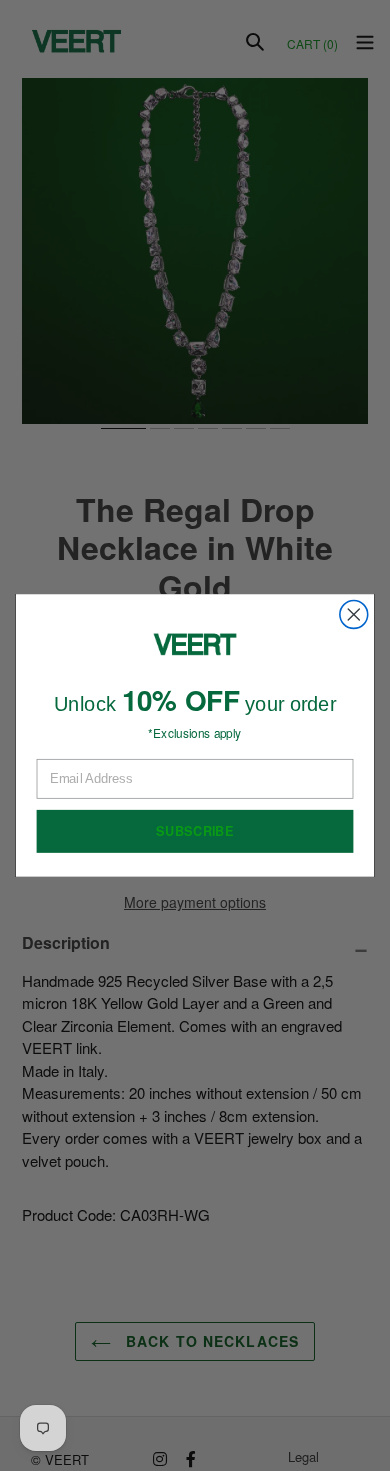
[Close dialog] (354, 615)
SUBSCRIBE (194, 831)
